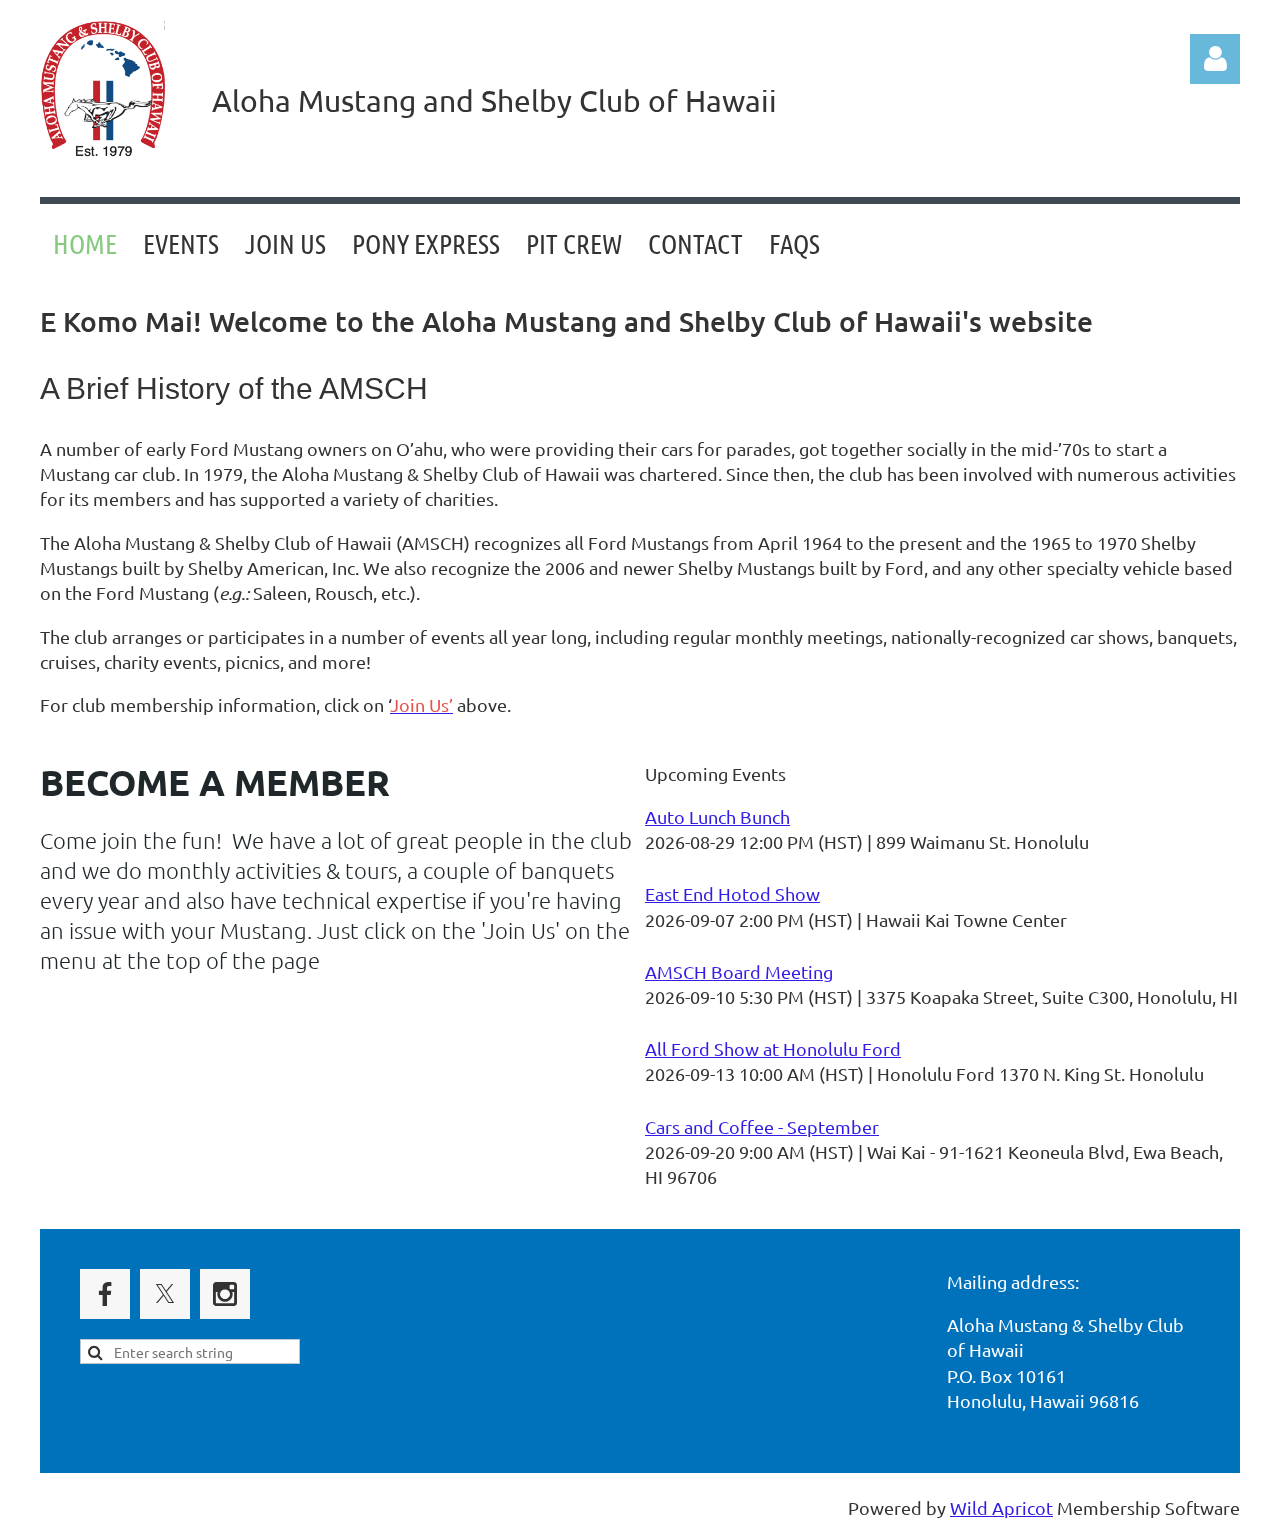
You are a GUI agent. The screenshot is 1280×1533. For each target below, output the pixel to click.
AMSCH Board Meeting (739, 971)
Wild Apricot (1001, 1507)
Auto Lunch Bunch (717, 816)
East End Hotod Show (732, 893)
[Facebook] (105, 1294)
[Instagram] (225, 1294)
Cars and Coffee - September (762, 1126)
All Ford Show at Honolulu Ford (773, 1048)
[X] (165, 1294)
